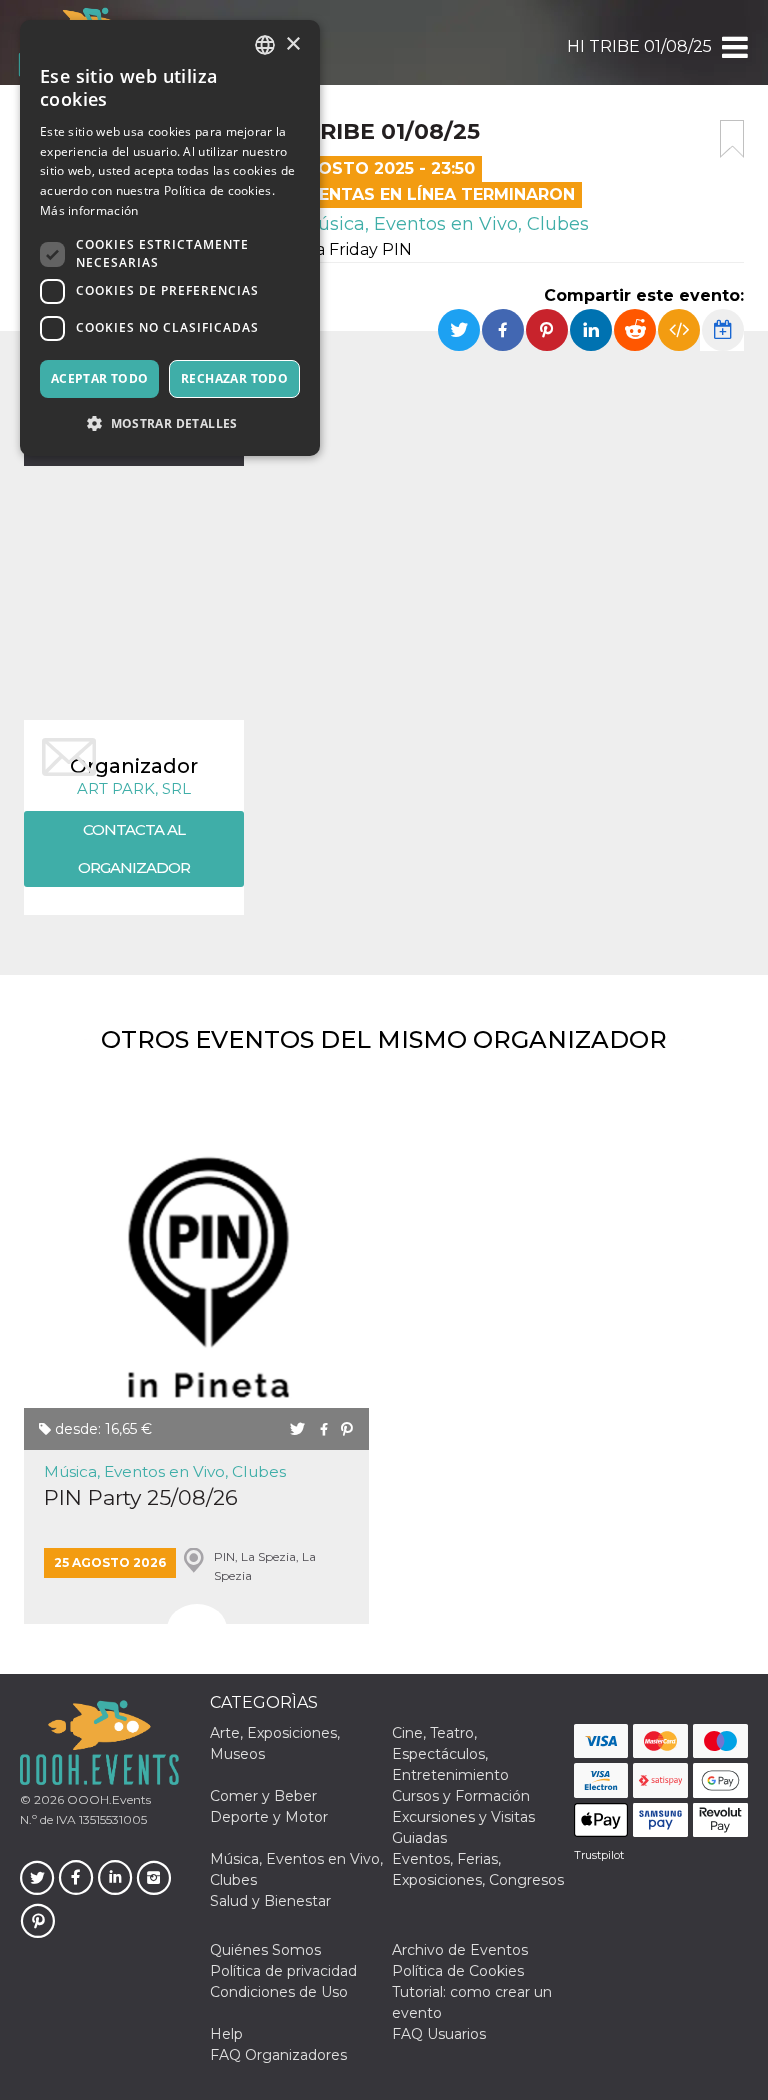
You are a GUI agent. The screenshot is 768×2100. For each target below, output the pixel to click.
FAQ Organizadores (278, 2055)
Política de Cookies (458, 1971)
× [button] (292, 44)
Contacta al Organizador (134, 848)
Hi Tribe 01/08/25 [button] (639, 46)
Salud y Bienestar (270, 1901)
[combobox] (265, 45)
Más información (89, 210)
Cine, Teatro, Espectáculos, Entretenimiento (450, 1754)
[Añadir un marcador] (732, 139)
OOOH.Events (107, 1799)
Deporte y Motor (269, 1817)
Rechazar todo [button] (234, 378)
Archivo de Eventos (460, 1950)
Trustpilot (599, 1855)
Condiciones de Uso (279, 1992)
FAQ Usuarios (439, 2034)
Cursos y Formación (461, 1796)
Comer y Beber (263, 1796)
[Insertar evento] (679, 330)
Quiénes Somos (265, 1950)
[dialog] (170, 238)
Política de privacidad (283, 1971)
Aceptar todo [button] (100, 378)
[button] (733, 47)
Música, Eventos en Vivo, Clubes (442, 224)
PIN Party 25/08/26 (141, 1497)
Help (226, 2034)
